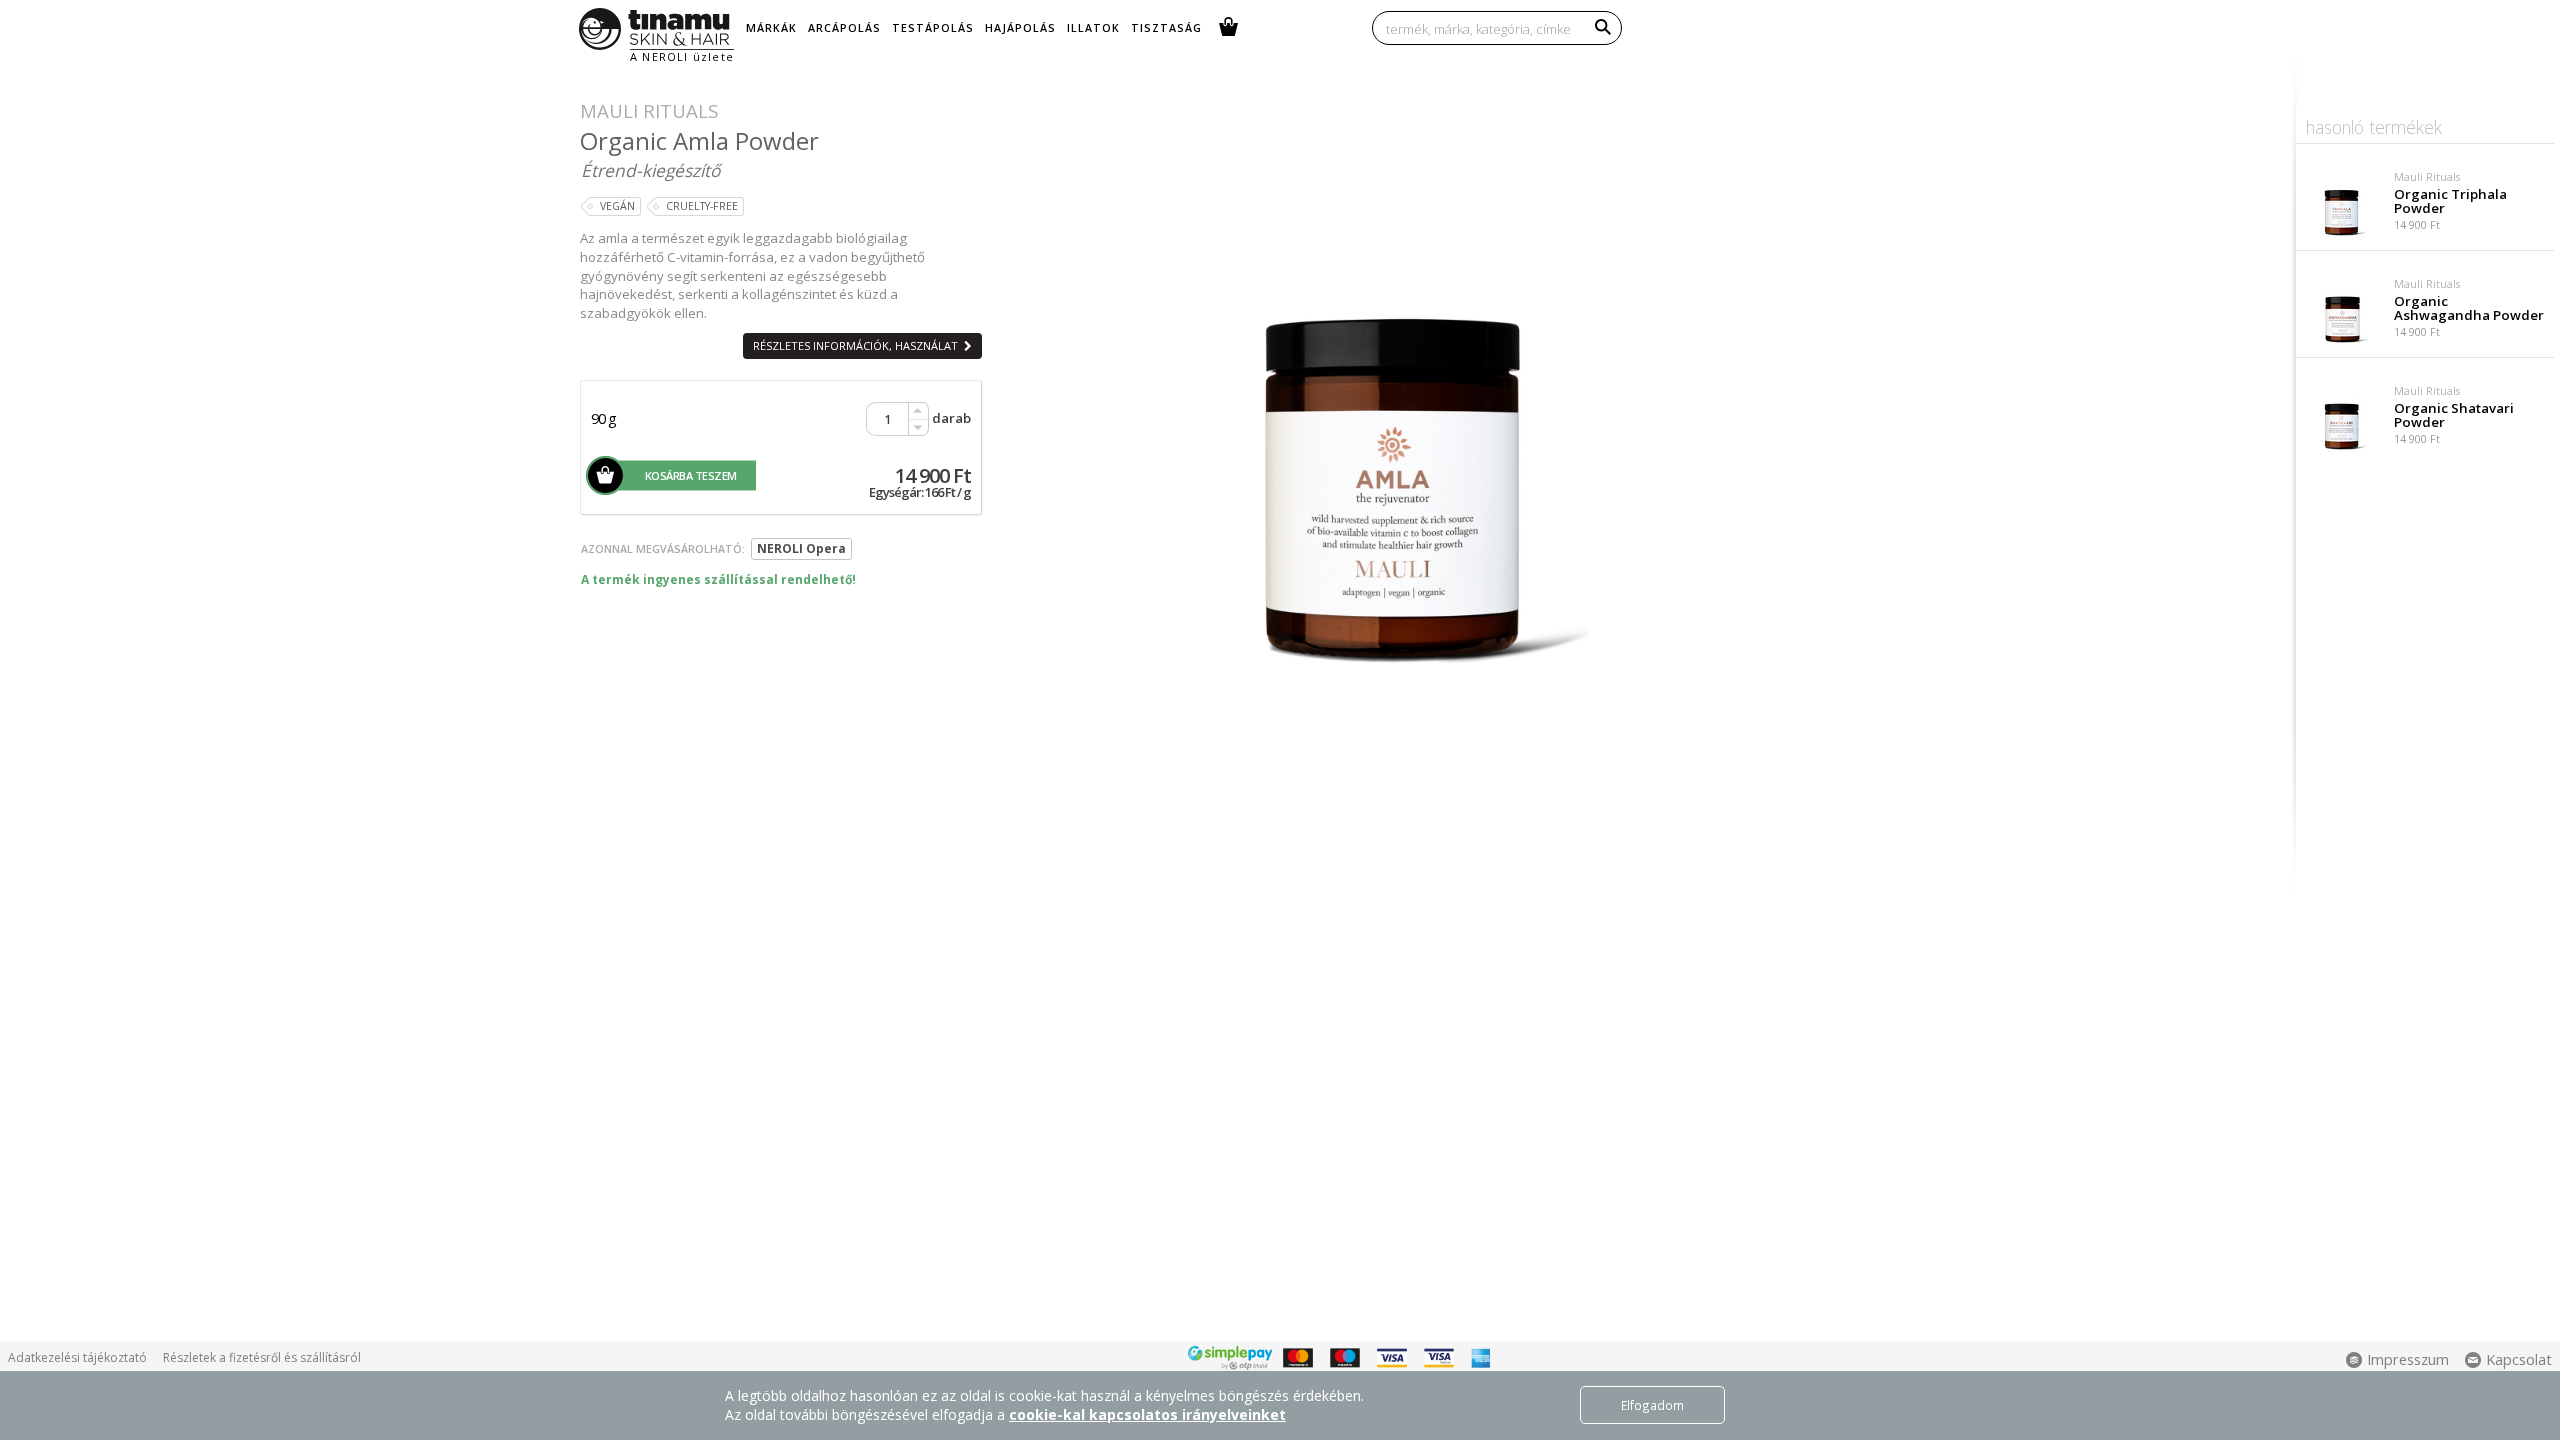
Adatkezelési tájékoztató (77, 1358)
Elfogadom (1652, 1405)
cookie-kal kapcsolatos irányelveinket (1147, 1414)
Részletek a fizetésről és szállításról (262, 1358)
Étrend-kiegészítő (650, 170)
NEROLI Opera (801, 548)
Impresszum (2408, 1359)
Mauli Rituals (649, 110)
